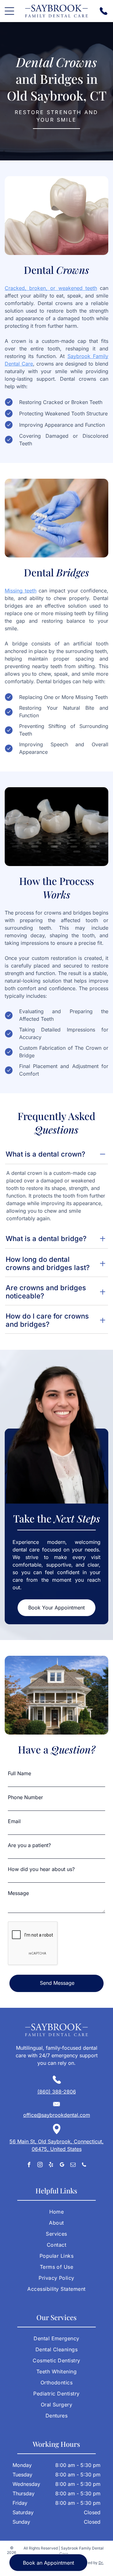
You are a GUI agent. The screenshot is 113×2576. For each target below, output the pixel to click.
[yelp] (51, 2165)
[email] (73, 2165)
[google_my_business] (62, 2165)
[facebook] (29, 2165)
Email (14, 1821)
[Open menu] (9, 11)
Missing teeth (21, 591)
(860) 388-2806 (57, 2092)
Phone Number (25, 1797)
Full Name (19, 1773)
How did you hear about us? (41, 1869)
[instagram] (40, 2165)
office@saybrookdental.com (57, 2115)
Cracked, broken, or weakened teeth (51, 288)
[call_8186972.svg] (103, 14)
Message (18, 1893)
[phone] (84, 2165)
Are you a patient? (29, 1845)
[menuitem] (56, 2214)
